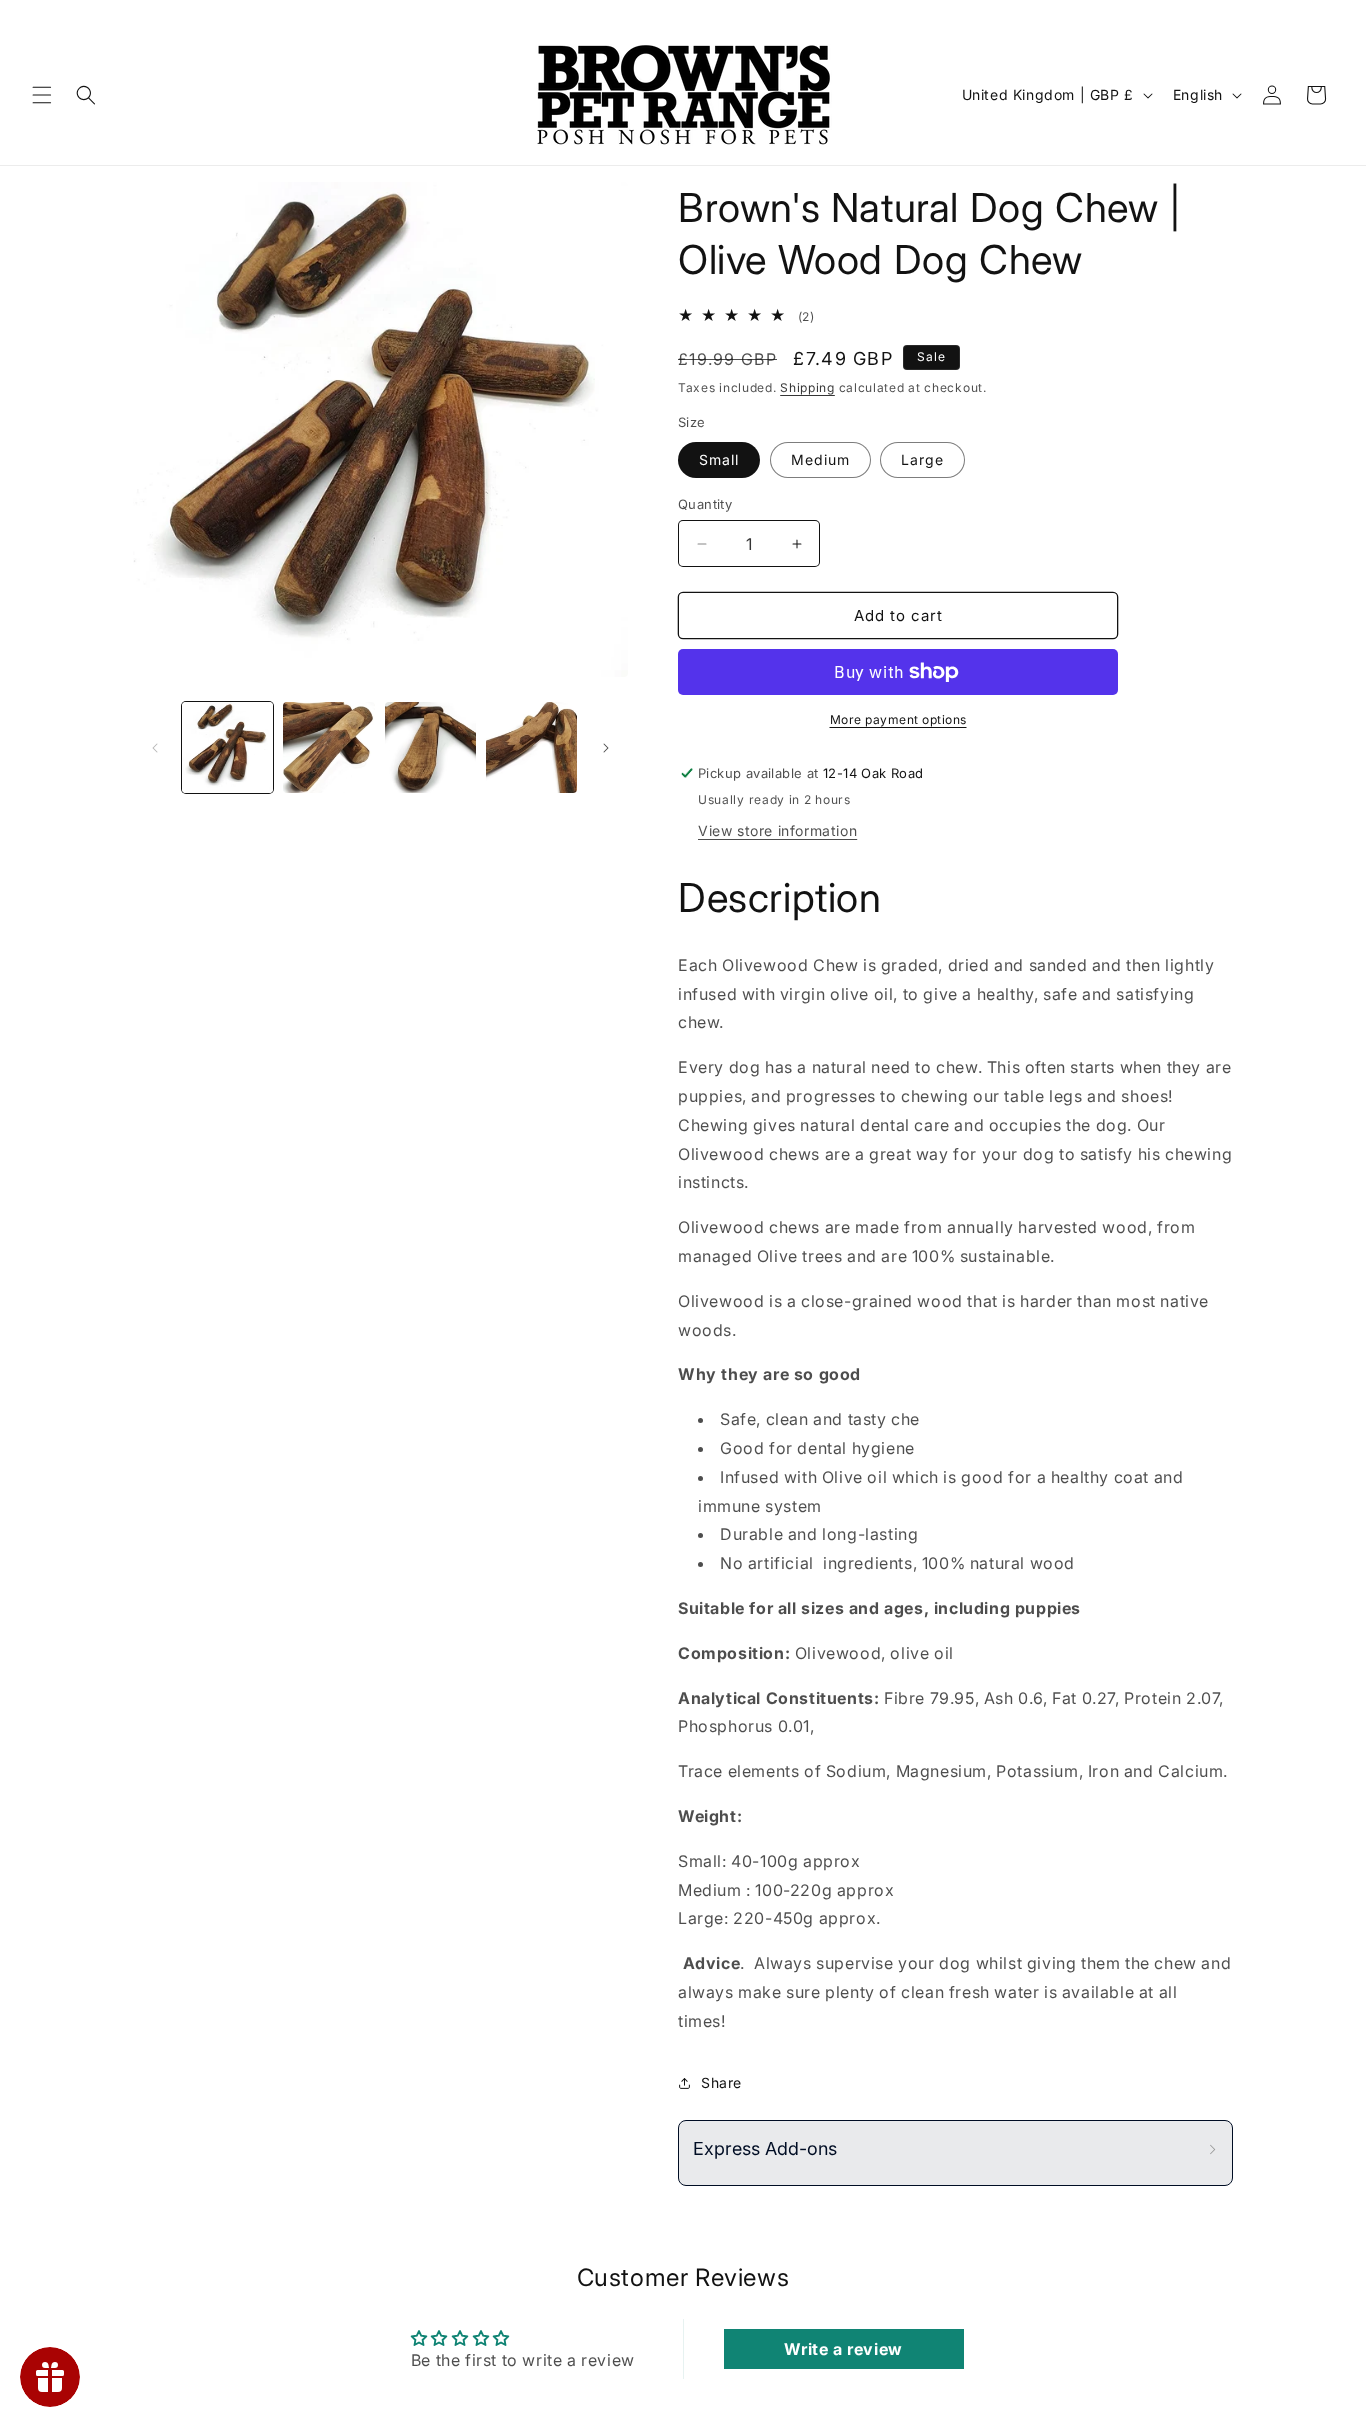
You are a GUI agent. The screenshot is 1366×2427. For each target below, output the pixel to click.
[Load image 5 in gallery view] (531, 747)
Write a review (843, 2349)
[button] (42, 95)
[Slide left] (155, 748)
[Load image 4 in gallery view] (430, 747)
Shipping (807, 387)
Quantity (705, 504)
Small (719, 459)
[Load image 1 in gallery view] (227, 747)
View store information (777, 830)
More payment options (898, 719)
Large (922, 459)
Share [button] (721, 2082)
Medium (820, 459)
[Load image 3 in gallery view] (328, 747)
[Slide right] (606, 748)
